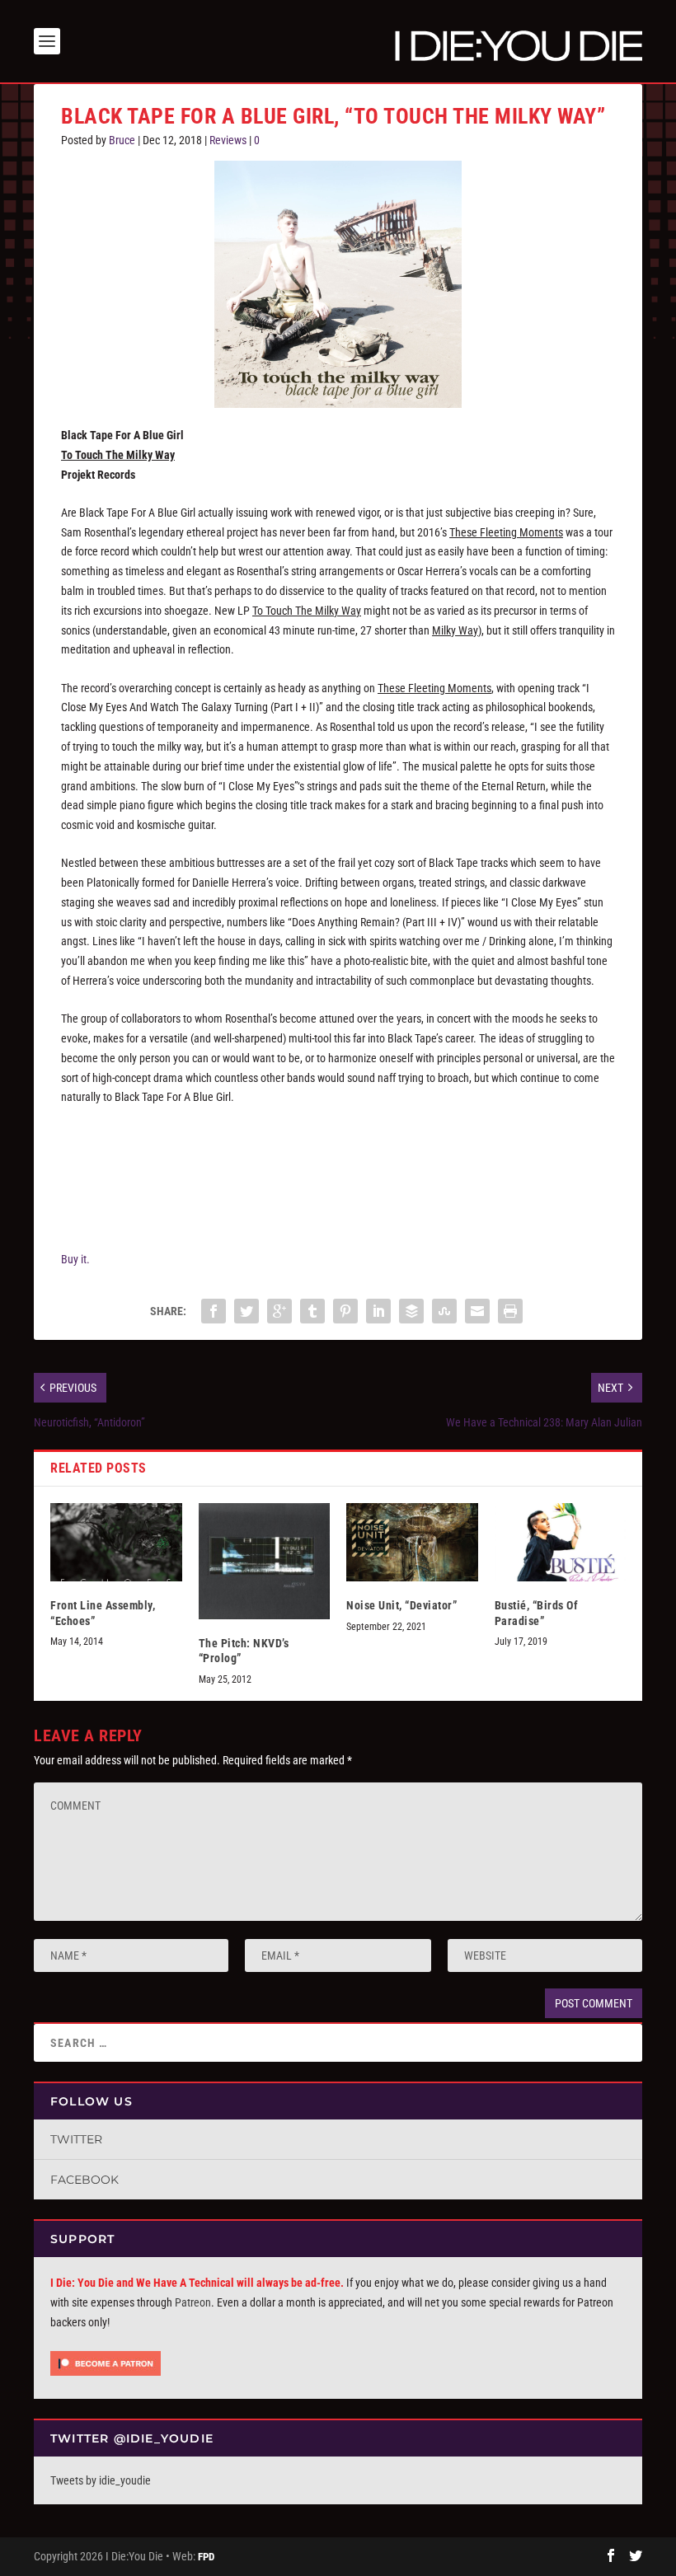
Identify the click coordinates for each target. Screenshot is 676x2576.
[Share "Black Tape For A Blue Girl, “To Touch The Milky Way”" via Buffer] (411, 1311)
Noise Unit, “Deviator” (401, 1605)
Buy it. (75, 1259)
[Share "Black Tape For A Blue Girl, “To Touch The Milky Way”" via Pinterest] (345, 1311)
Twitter (76, 2139)
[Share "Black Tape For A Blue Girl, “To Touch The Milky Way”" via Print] (510, 1311)
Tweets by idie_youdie (101, 2480)
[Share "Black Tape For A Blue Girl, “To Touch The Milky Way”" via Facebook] (214, 1311)
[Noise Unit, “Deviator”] (412, 1543)
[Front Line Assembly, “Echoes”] (116, 1543)
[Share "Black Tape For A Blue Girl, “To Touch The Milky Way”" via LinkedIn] (378, 1311)
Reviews (228, 140)
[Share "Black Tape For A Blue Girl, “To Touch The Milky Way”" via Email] (477, 1311)
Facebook (84, 2180)
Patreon (193, 2302)
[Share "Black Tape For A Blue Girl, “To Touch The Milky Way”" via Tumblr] (312, 1311)
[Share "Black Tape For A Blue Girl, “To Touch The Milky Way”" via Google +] (279, 1311)
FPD (206, 2557)
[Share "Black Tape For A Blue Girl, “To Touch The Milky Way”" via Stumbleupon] (444, 1311)
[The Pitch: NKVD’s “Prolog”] (265, 1562)
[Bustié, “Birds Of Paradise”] (561, 1543)
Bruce (122, 140)
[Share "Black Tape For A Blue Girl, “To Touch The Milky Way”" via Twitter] (246, 1311)
